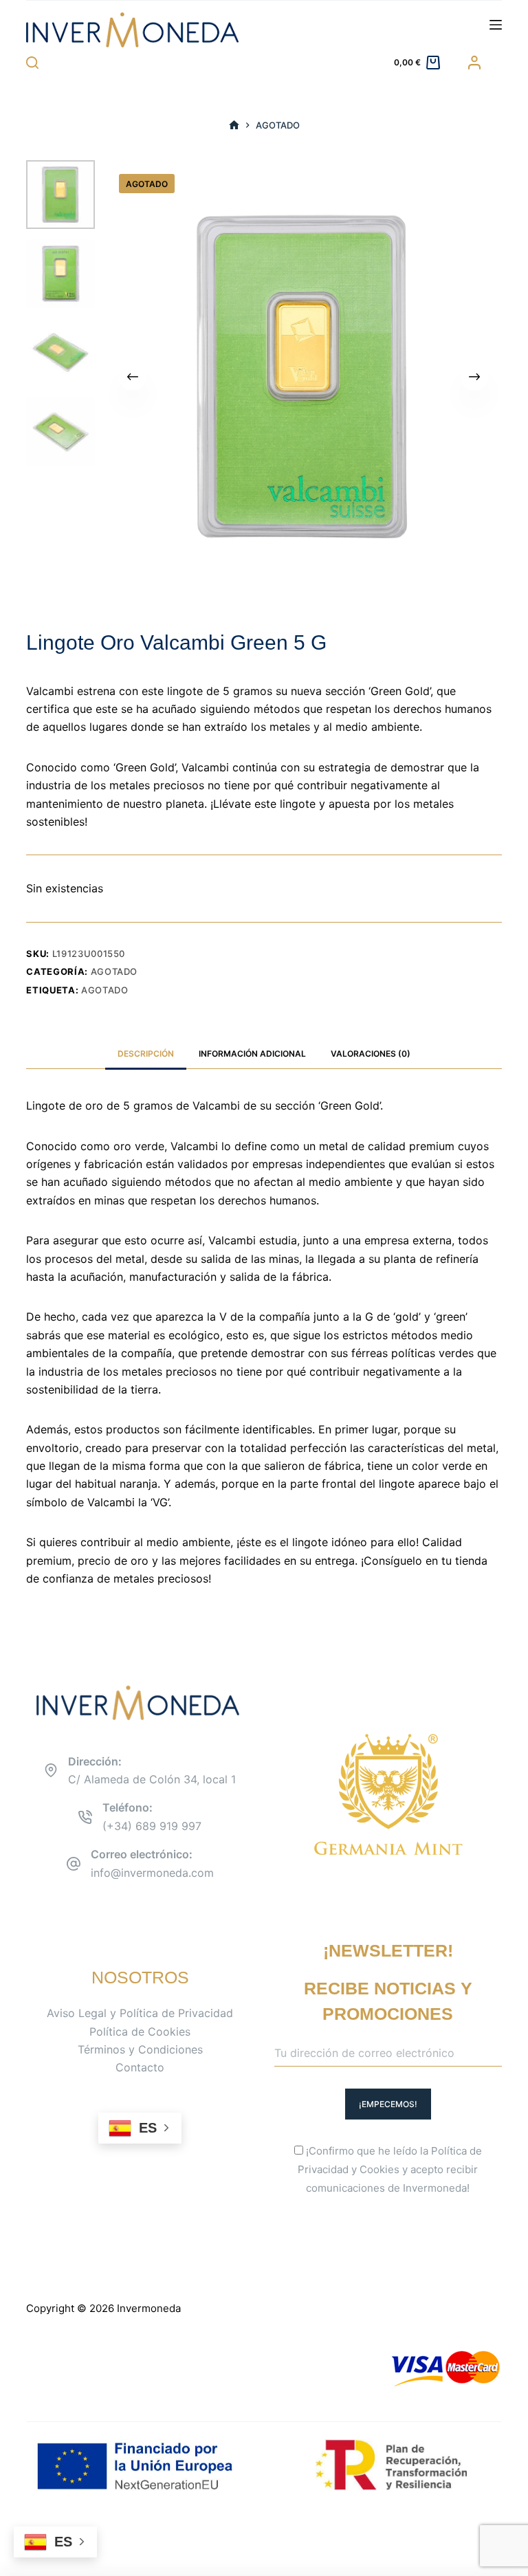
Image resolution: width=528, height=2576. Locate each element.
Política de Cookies (140, 2032)
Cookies (379, 2169)
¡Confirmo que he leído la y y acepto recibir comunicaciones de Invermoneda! (390, 2169)
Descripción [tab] (146, 1054)
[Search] (32, 63)
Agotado (114, 971)
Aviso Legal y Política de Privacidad (140, 2013)
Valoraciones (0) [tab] (371, 1054)
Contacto (140, 2067)
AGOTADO (105, 990)
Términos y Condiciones (140, 2049)
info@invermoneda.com (152, 1873)
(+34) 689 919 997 (152, 1826)
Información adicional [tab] (252, 1054)
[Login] (474, 63)
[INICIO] (234, 125)
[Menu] (496, 25)
